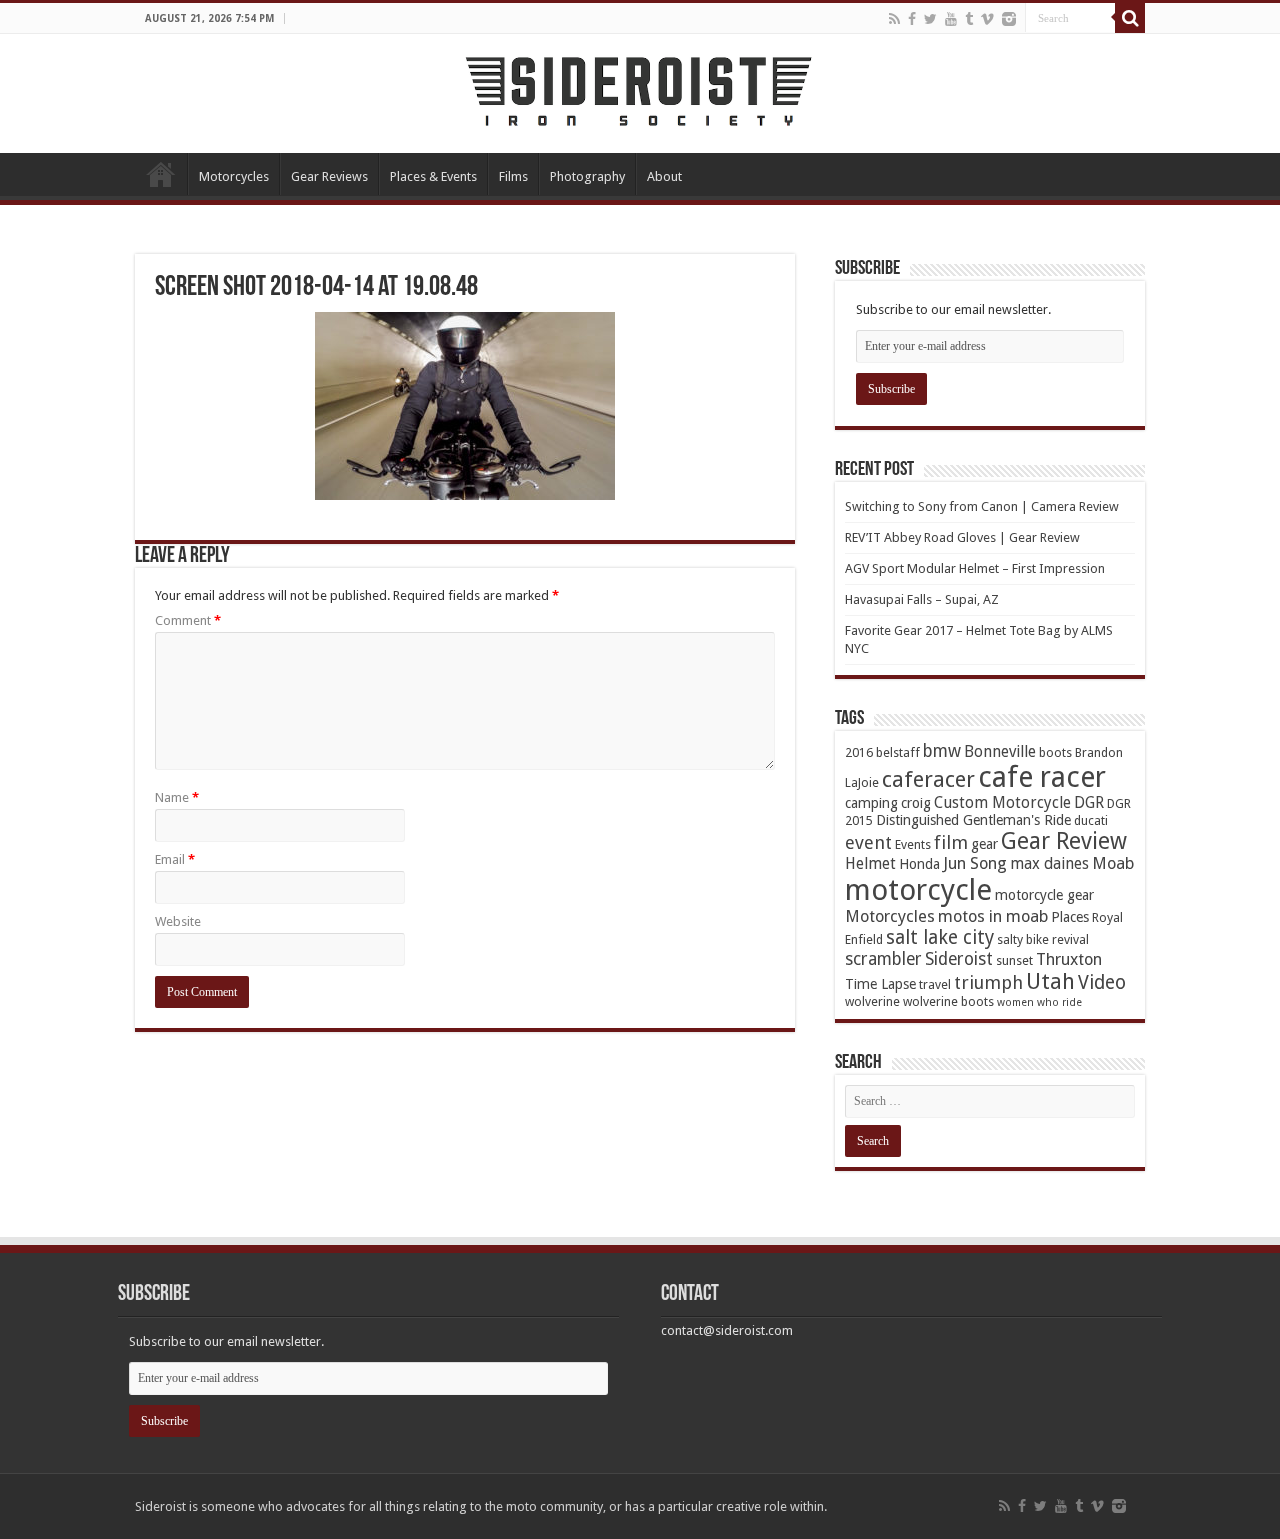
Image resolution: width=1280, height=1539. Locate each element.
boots (1055, 752)
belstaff (898, 752)
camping (871, 803)
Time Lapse (880, 984)
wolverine (872, 1001)
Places (1070, 917)
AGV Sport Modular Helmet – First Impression (975, 568)
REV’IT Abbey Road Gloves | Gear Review (962, 537)
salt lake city (940, 937)
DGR (1089, 803)
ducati (1091, 820)
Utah (1050, 981)
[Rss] (894, 19)
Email (175, 859)
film (951, 842)
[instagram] (1009, 19)
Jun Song (975, 863)
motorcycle (918, 890)
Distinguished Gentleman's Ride (973, 820)
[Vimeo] (987, 19)
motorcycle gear (1044, 895)
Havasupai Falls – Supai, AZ (922, 599)
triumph (988, 982)
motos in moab (993, 916)
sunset (1014, 960)
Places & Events (433, 176)
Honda (919, 864)
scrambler (883, 959)
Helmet (870, 864)
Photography (587, 176)
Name (177, 797)
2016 (859, 752)
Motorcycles (234, 176)
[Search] (1130, 18)
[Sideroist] (640, 93)
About (664, 176)
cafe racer (1042, 777)
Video (1102, 982)
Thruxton (1069, 959)
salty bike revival (1043, 939)
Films (513, 176)
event (868, 842)
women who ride (1039, 1002)
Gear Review (1064, 841)
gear (984, 844)
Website (178, 921)
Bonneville (1000, 752)
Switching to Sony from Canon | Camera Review (982, 506)
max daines (1049, 864)
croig (916, 803)
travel (935, 984)
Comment (188, 620)
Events (913, 844)
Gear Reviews (329, 176)
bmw (942, 751)
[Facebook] (912, 19)
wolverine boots (948, 1001)
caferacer (928, 779)
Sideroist (959, 959)
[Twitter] (930, 19)
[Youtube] (951, 19)
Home (161, 174)
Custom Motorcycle (1002, 803)
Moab (1113, 863)
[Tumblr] (969, 19)
